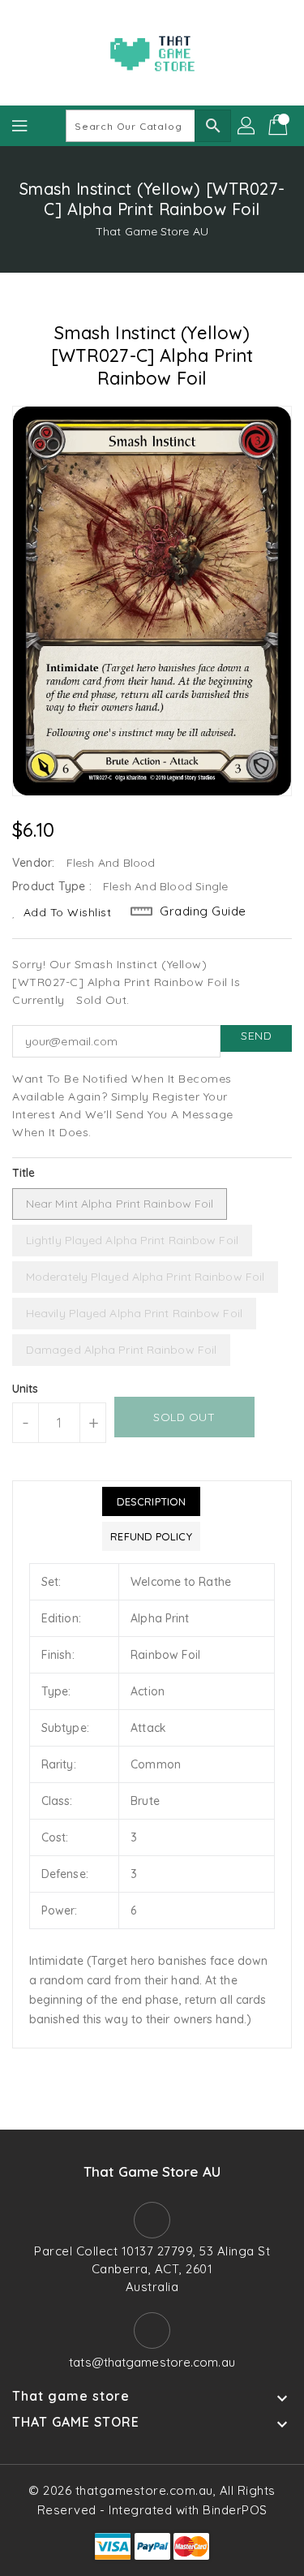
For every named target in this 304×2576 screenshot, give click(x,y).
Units (26, 1389)
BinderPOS (235, 2510)
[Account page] (247, 126)
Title (24, 1173)
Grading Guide (203, 911)
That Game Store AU (152, 231)
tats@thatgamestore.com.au (152, 2362)
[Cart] (280, 126)
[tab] (151, 1501)
